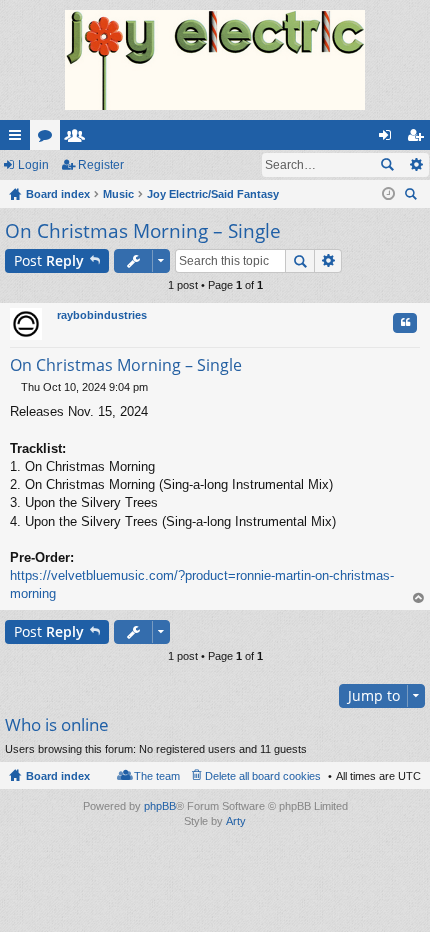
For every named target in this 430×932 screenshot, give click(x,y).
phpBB (160, 806)
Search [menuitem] (413, 196)
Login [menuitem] (389, 139)
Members (79, 139)
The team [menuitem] (157, 776)
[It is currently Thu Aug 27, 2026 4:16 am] (388, 194)
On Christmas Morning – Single (143, 231)
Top (419, 598)
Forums (49, 139)
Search (387, 165)
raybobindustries (102, 315)
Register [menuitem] (419, 139)
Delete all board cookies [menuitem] (263, 776)
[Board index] (215, 60)
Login (33, 165)
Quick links (19, 139)
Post (49, 260)
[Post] (15, 387)
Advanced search (415, 165)
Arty (236, 821)
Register (101, 165)
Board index (58, 776)
